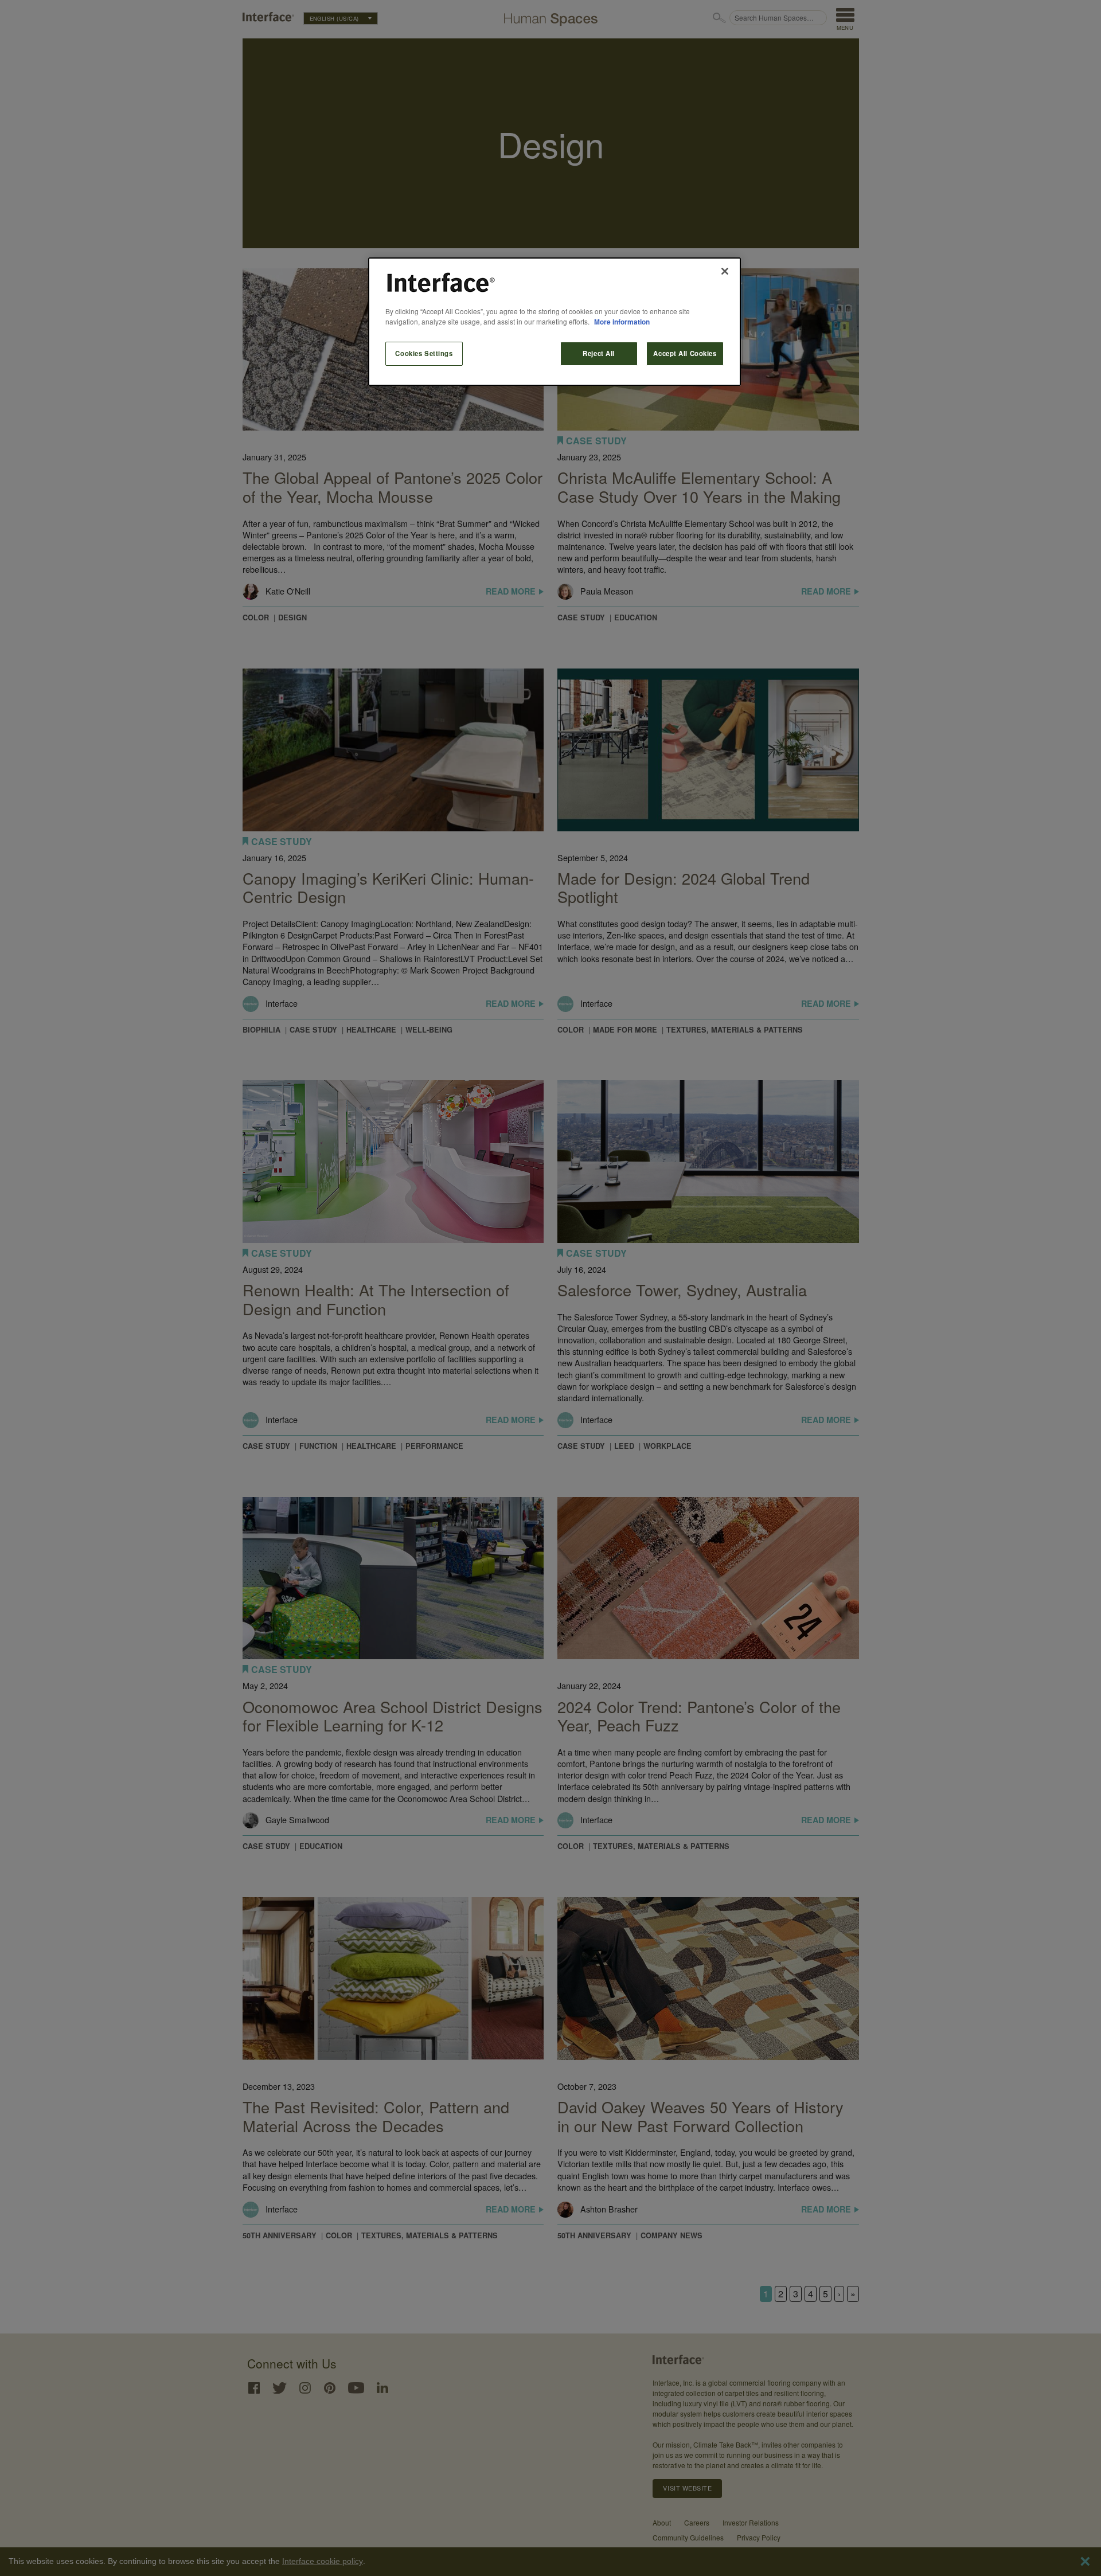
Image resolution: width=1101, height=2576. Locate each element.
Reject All (599, 353)
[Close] (725, 271)
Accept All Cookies (685, 353)
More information (622, 322)
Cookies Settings (424, 353)
